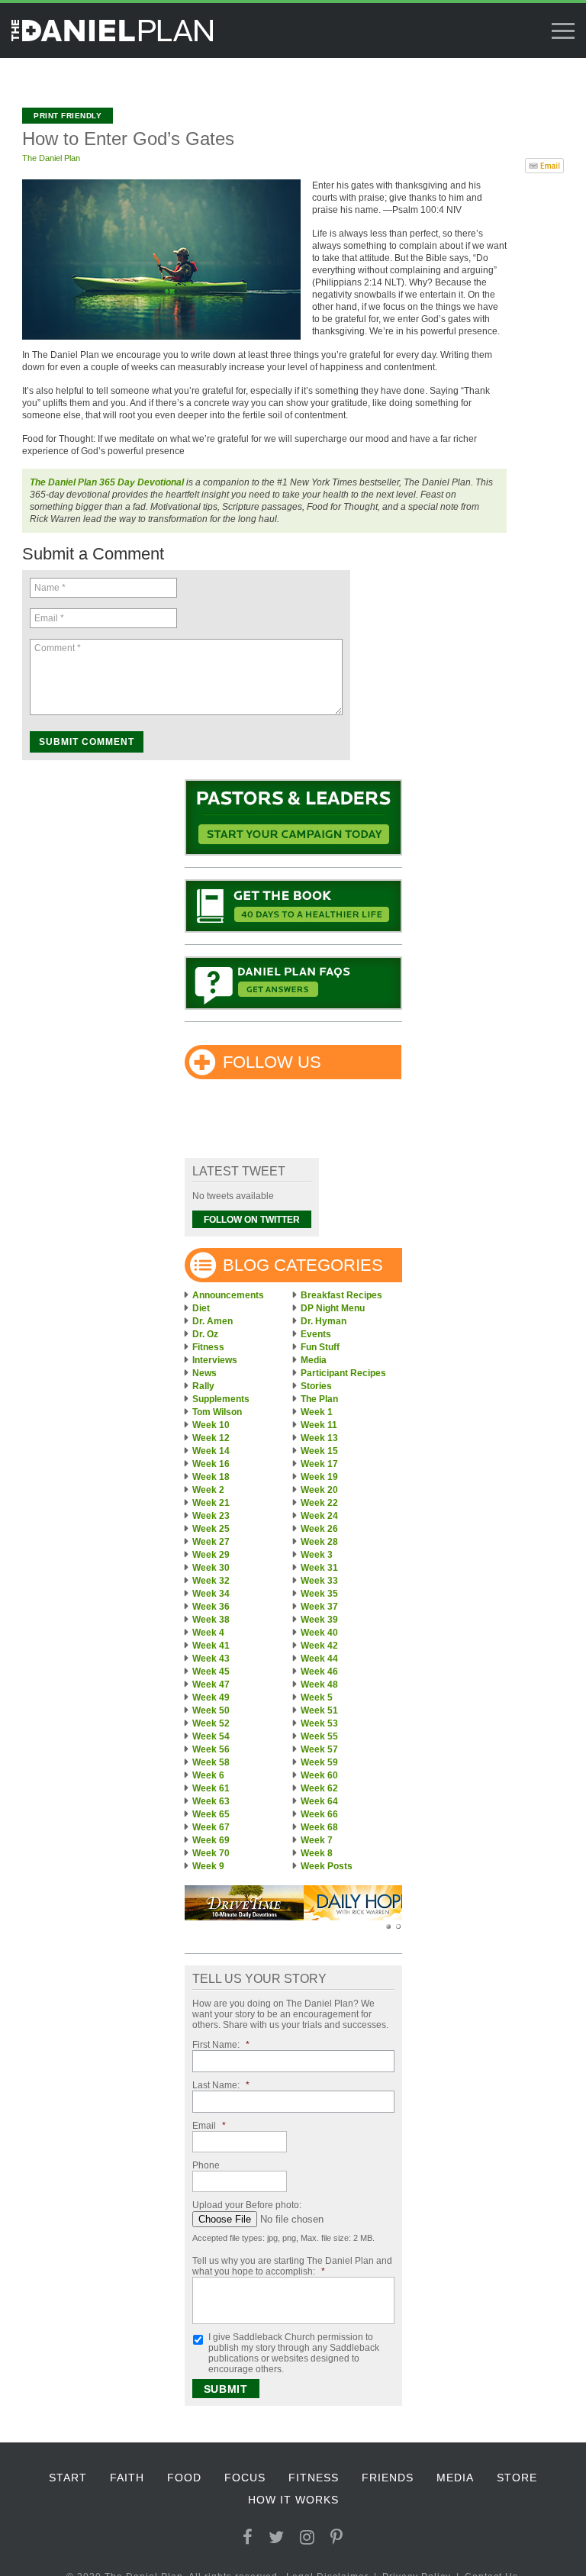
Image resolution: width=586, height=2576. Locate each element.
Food (184, 2478)
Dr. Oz (205, 1334)
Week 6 (208, 1775)
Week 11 (319, 1425)
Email (209, 2126)
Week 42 (319, 1646)
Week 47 (211, 1685)
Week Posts (327, 1866)
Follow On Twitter (252, 1220)
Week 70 (211, 1853)
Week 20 (319, 1490)
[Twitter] (277, 2537)
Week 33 (319, 1581)
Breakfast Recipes (341, 1295)
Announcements (228, 1295)
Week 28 (319, 1542)
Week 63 (211, 1801)
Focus (245, 2478)
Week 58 (211, 1762)
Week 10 (211, 1425)
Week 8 (317, 1853)
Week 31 (319, 1568)
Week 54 (211, 1736)
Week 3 (317, 1555)
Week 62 (319, 1788)
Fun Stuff (320, 1347)
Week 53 (319, 1723)
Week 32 (211, 1581)
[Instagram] (307, 2537)
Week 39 (319, 1620)
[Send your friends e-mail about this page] (544, 164)
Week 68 (319, 1827)
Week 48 (319, 1685)
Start (68, 2478)
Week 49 (211, 1697)
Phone (206, 2165)
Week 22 (319, 1503)
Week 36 (211, 1607)
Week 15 (319, 1451)
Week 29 (211, 1555)
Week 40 (319, 1633)
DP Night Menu (333, 1308)
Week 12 (211, 1438)
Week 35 (319, 1594)
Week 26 (319, 1529)
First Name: (221, 2045)
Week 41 (211, 1646)
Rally (203, 1386)
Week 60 (319, 1775)
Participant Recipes (343, 1373)
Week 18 (211, 1477)
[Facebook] (248, 2537)
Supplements (221, 1399)
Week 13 (319, 1438)
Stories (316, 1386)
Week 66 (319, 1814)
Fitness (208, 1347)
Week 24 (319, 1516)
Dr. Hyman (324, 1321)
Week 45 (211, 1672)
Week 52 (211, 1723)
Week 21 (211, 1503)
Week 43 (211, 1659)
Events (316, 1334)
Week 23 (211, 1516)
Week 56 (211, 1749)
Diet (201, 1308)
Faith (127, 2478)
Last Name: (221, 2085)
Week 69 (211, 1840)
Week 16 (211, 1464)
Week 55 (319, 1736)
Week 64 (319, 1801)
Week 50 (211, 1710)
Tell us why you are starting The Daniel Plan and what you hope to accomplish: (292, 2266)
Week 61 (211, 1788)
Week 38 (211, 1620)
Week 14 (211, 1451)
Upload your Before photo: (247, 2205)
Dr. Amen (213, 1321)
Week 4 (208, 1633)
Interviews (215, 1360)
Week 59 (319, 1762)
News (204, 1373)
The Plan (319, 1399)
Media (314, 1360)
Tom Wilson (217, 1412)
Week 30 (211, 1568)
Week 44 (319, 1659)
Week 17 (319, 1464)
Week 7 (317, 1840)
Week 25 (211, 1529)
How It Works (293, 2500)
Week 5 (317, 1697)
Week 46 (319, 1672)
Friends (388, 2478)
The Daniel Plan (51, 158)
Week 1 (317, 1412)
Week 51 (319, 1710)
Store (517, 2478)
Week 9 (208, 1866)
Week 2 (208, 1490)
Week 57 (319, 1749)
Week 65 (211, 1814)
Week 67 (211, 1827)
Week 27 (211, 1542)
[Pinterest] (337, 2537)
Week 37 (319, 1607)
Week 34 (211, 1594)
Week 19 (319, 1477)
